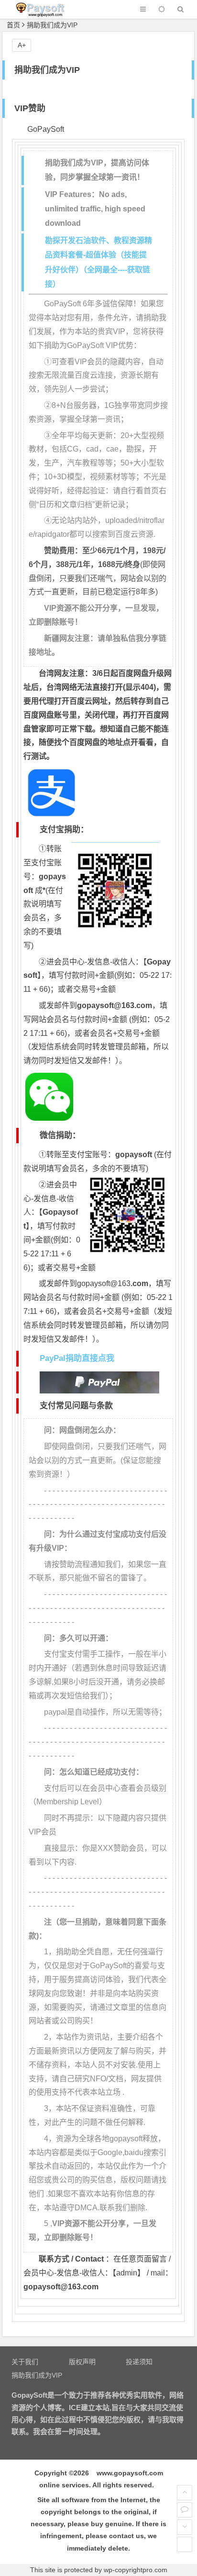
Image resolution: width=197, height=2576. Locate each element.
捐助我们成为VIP (37, 2375)
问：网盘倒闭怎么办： (82, 1430)
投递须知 (139, 2362)
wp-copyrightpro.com (136, 2570)
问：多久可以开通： (78, 1638)
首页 (13, 25)
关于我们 (25, 2362)
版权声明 (82, 2362)
